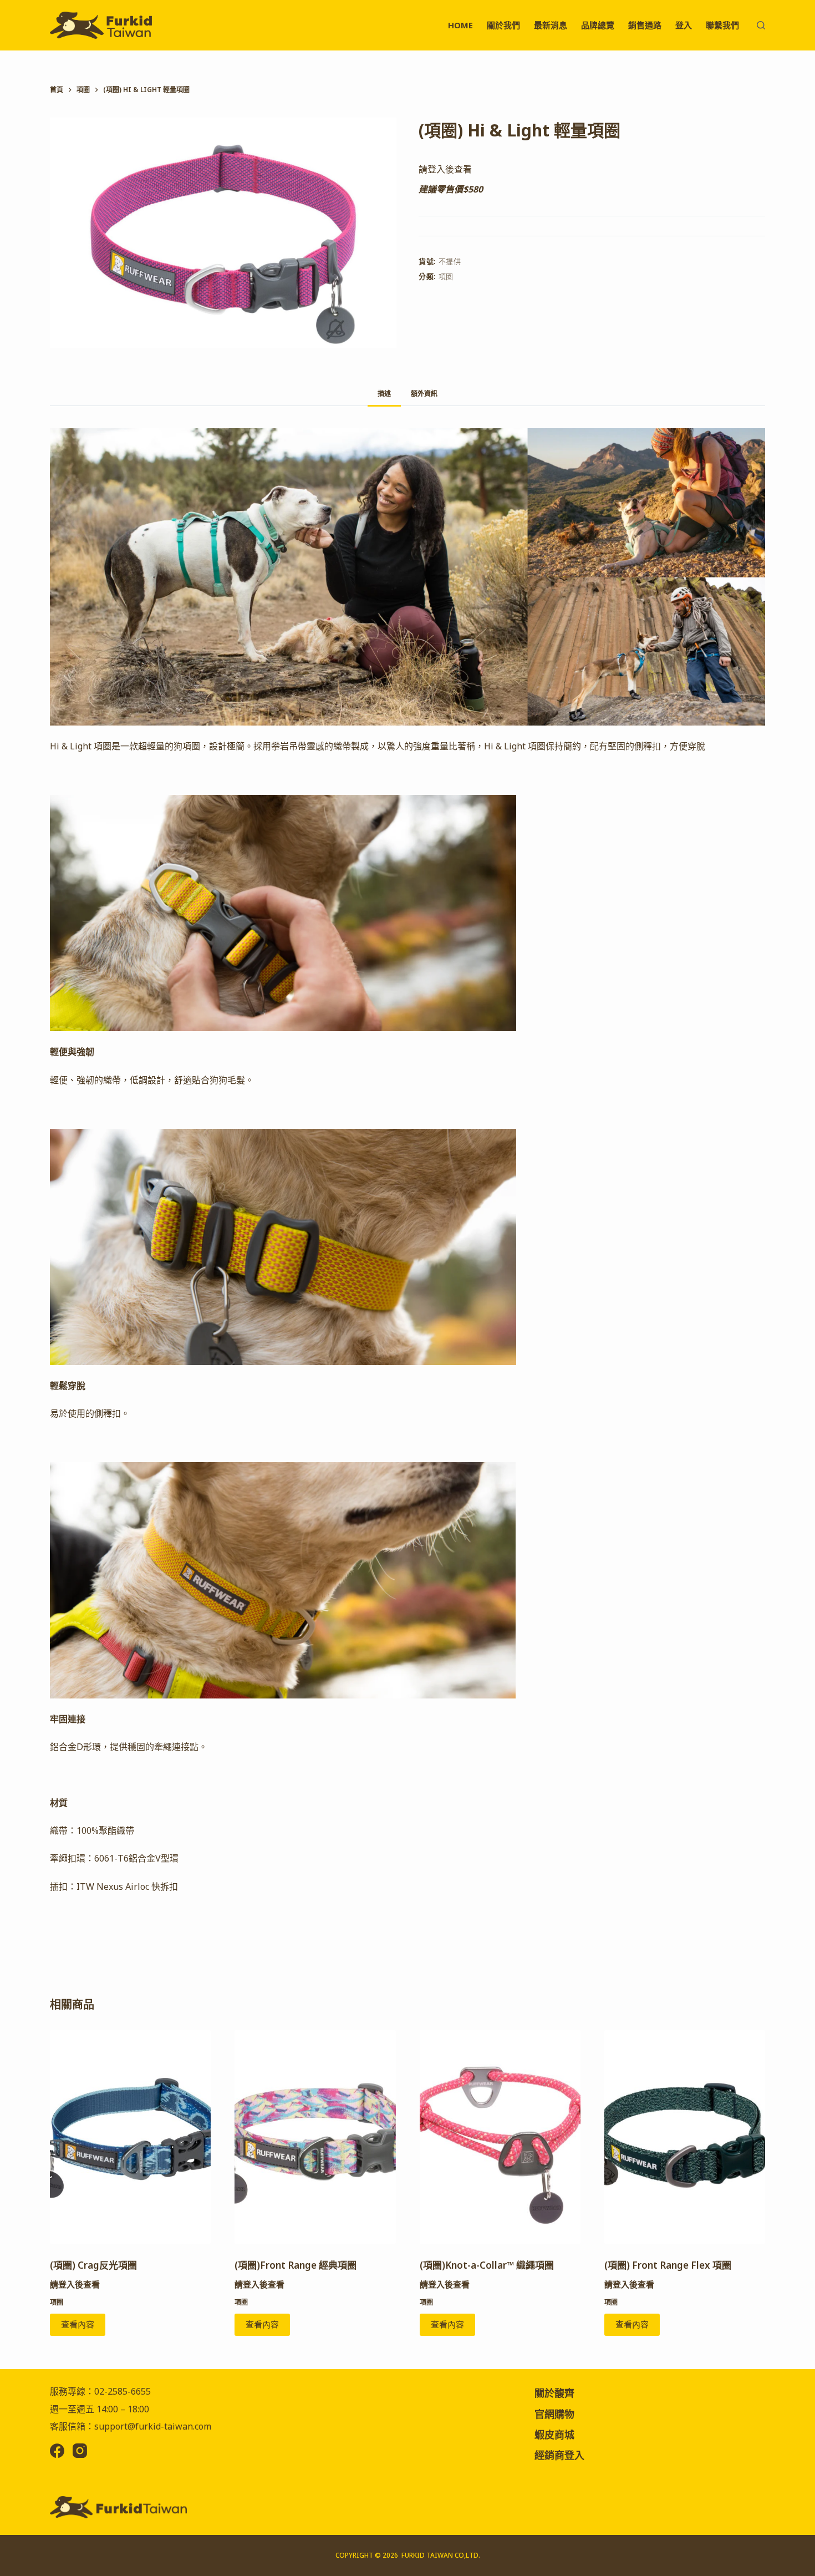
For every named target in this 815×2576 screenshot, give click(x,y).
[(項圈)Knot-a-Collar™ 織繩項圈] (500, 2137)
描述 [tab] (384, 394)
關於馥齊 (554, 2393)
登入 (684, 25)
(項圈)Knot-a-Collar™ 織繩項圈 (487, 2265)
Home (460, 25)
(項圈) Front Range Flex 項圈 (668, 2265)
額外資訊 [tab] (424, 394)
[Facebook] (57, 2451)
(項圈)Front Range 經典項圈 (296, 2265)
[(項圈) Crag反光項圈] (130, 2137)
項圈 (446, 276)
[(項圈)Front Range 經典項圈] (315, 2137)
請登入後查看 (445, 169)
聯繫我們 (722, 25)
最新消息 (551, 25)
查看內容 (78, 2324)
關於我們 (503, 25)
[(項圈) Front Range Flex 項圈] (685, 2137)
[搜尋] (761, 25)
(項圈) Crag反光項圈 (93, 2265)
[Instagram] (80, 2451)
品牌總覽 (598, 25)
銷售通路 (645, 25)
